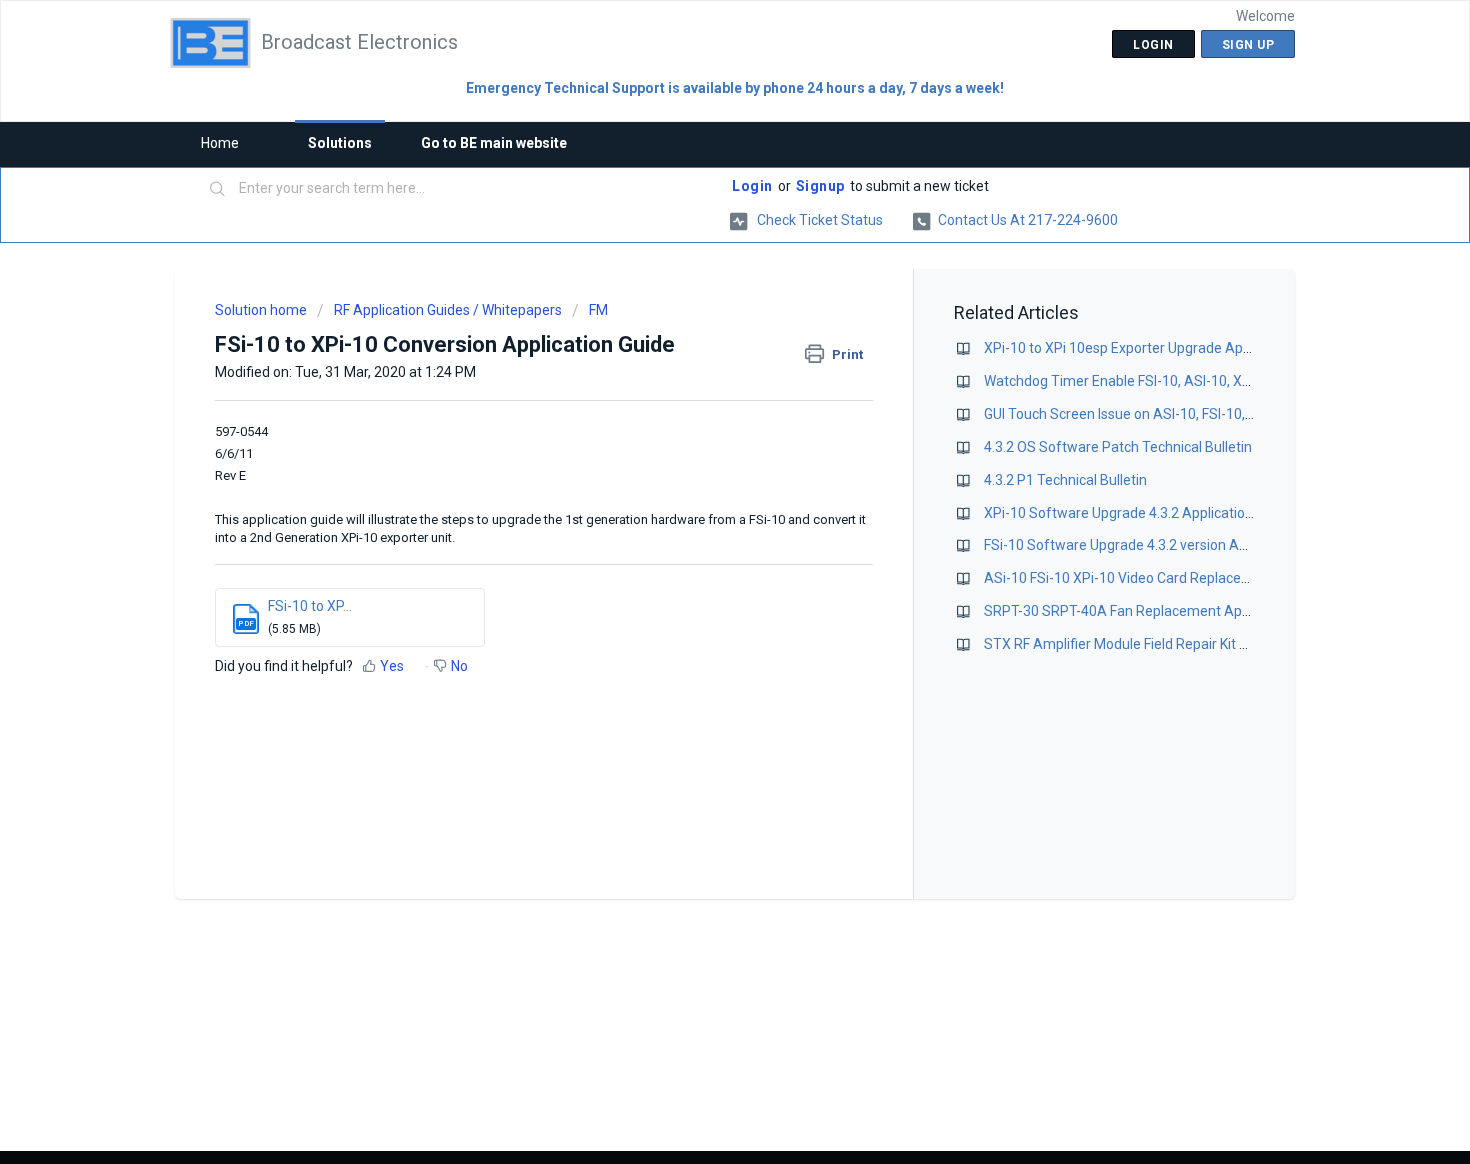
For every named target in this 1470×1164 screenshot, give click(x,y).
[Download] (698, 320)
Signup (820, 186)
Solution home (262, 310)
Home (220, 143)
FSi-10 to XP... (310, 606)
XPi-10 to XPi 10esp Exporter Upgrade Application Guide (1159, 348)
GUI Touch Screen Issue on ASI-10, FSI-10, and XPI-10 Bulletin (1175, 414)
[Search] (218, 190)
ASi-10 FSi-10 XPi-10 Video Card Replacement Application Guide (1186, 578)
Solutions (340, 143)
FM (598, 310)
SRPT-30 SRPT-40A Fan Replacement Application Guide (1159, 611)
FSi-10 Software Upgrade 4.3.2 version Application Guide (1161, 545)
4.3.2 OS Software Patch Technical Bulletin (1118, 447)
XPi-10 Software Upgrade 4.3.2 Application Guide (1138, 513)
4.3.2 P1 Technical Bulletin (1065, 480)
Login (752, 186)
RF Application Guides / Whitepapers (448, 310)
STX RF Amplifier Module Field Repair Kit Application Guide (1166, 644)
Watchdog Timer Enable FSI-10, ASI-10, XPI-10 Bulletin (1154, 381)
